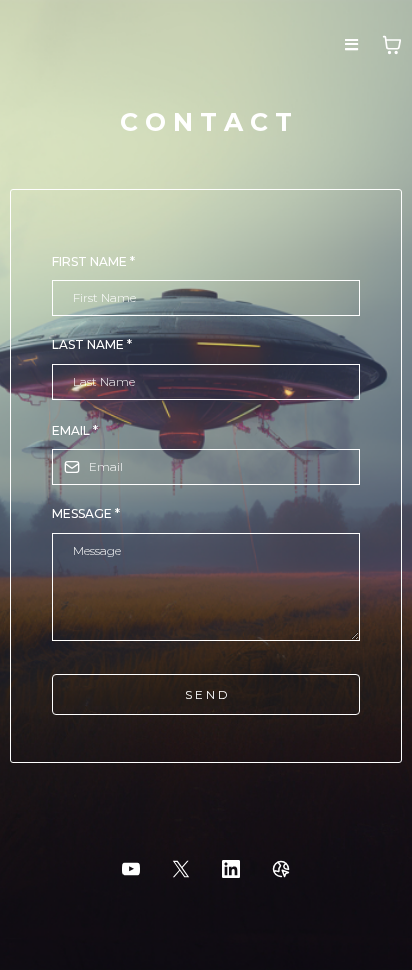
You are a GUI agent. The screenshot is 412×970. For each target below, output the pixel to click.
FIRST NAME (93, 261)
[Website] (281, 869)
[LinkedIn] (231, 869)
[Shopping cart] (392, 45)
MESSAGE (86, 513)
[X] (181, 869)
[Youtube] (131, 869)
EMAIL (75, 430)
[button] (351, 45)
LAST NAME (92, 344)
